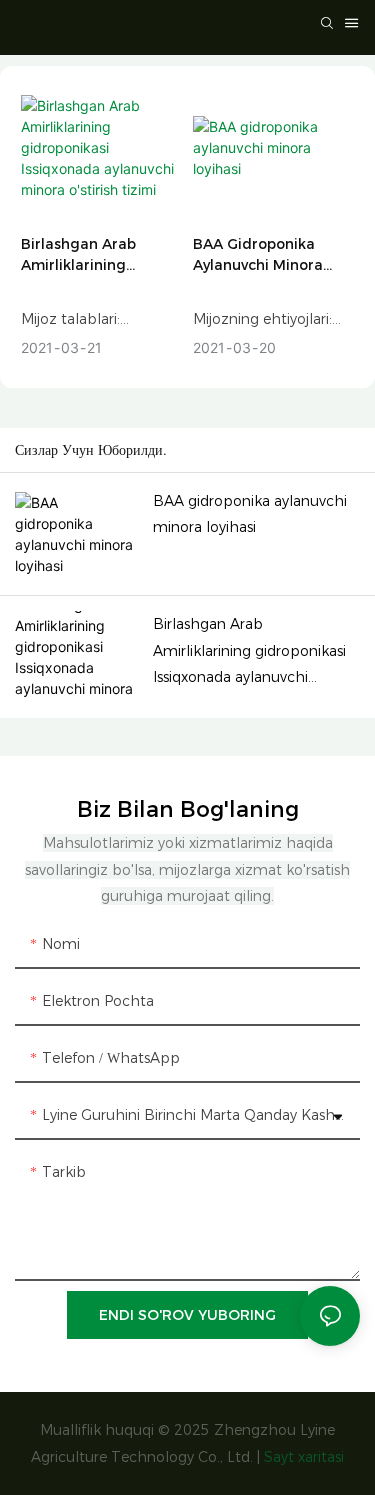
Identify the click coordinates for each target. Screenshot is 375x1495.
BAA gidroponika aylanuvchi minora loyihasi (258, 255)
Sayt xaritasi (304, 1457)
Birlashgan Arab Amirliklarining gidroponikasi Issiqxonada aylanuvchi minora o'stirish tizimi (86, 255)
